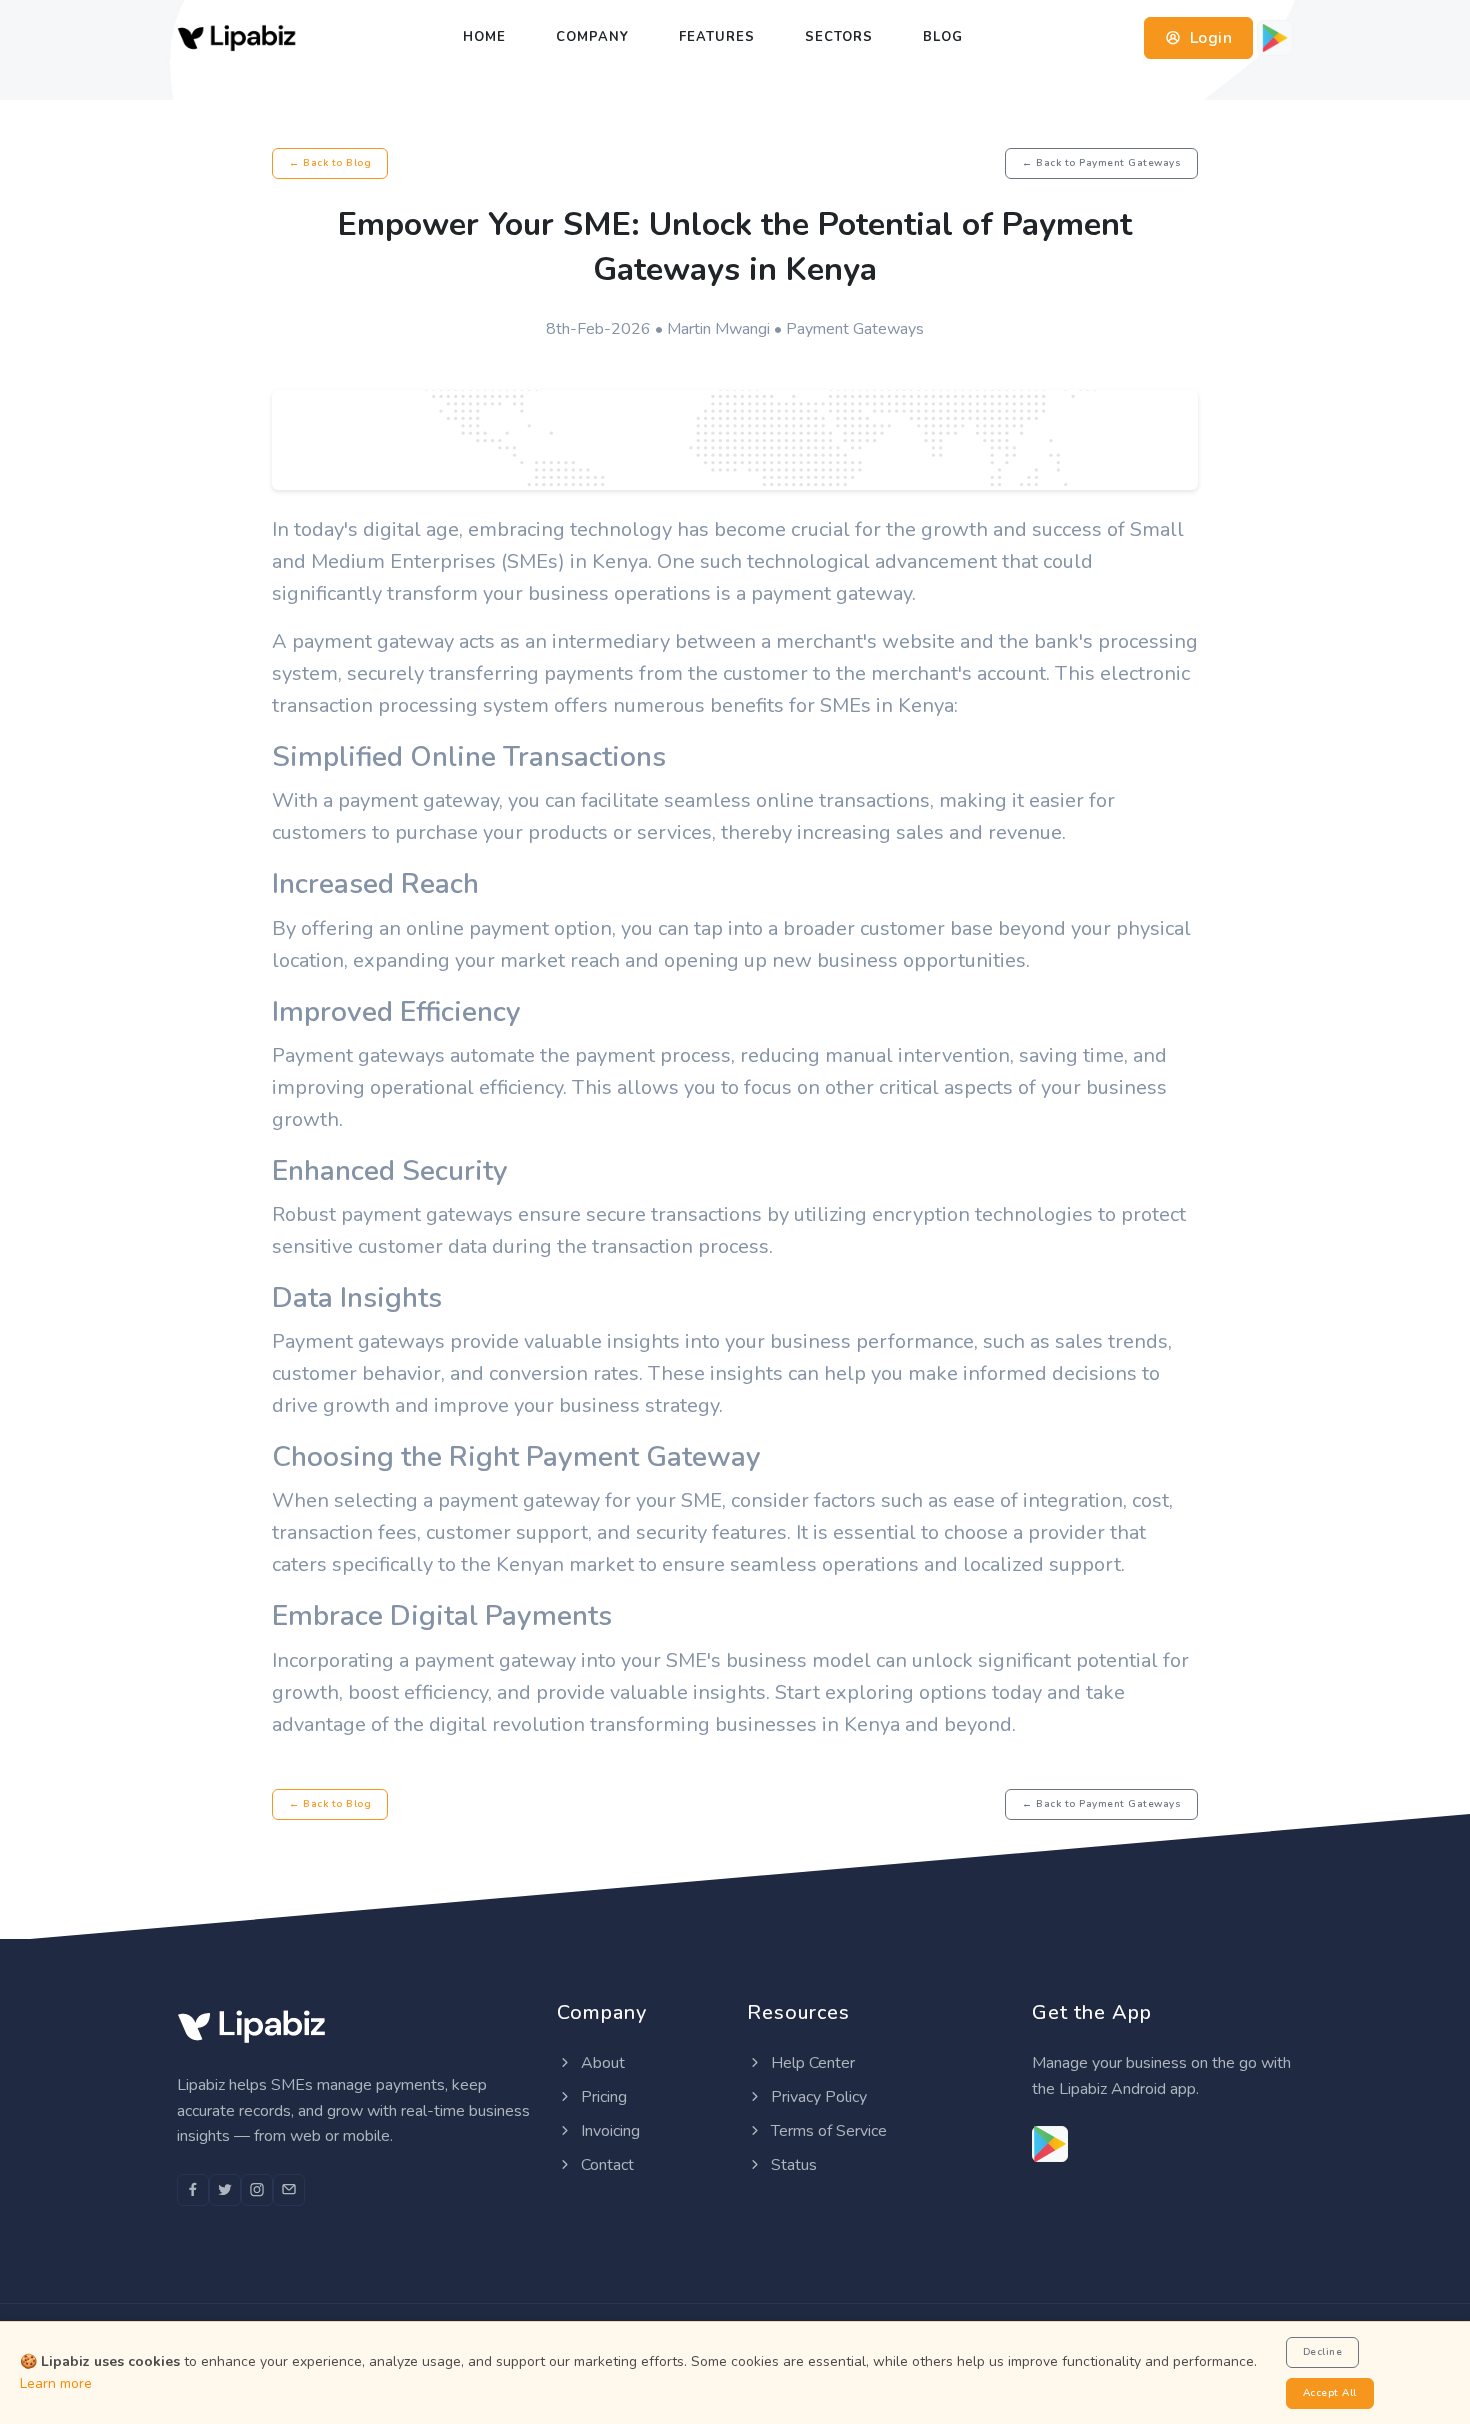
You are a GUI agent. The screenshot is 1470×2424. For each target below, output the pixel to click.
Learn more (56, 2383)
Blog (943, 37)
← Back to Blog (330, 163)
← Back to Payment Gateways (1101, 163)
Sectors (839, 37)
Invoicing (608, 2131)
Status (792, 2165)
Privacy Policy (817, 2097)
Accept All (1330, 2393)
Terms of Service (827, 2131)
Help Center (811, 2063)
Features (717, 37)
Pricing (602, 2097)
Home (484, 37)
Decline (1323, 2352)
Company (592, 37)
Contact (605, 2165)
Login (1208, 38)
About (601, 2063)
